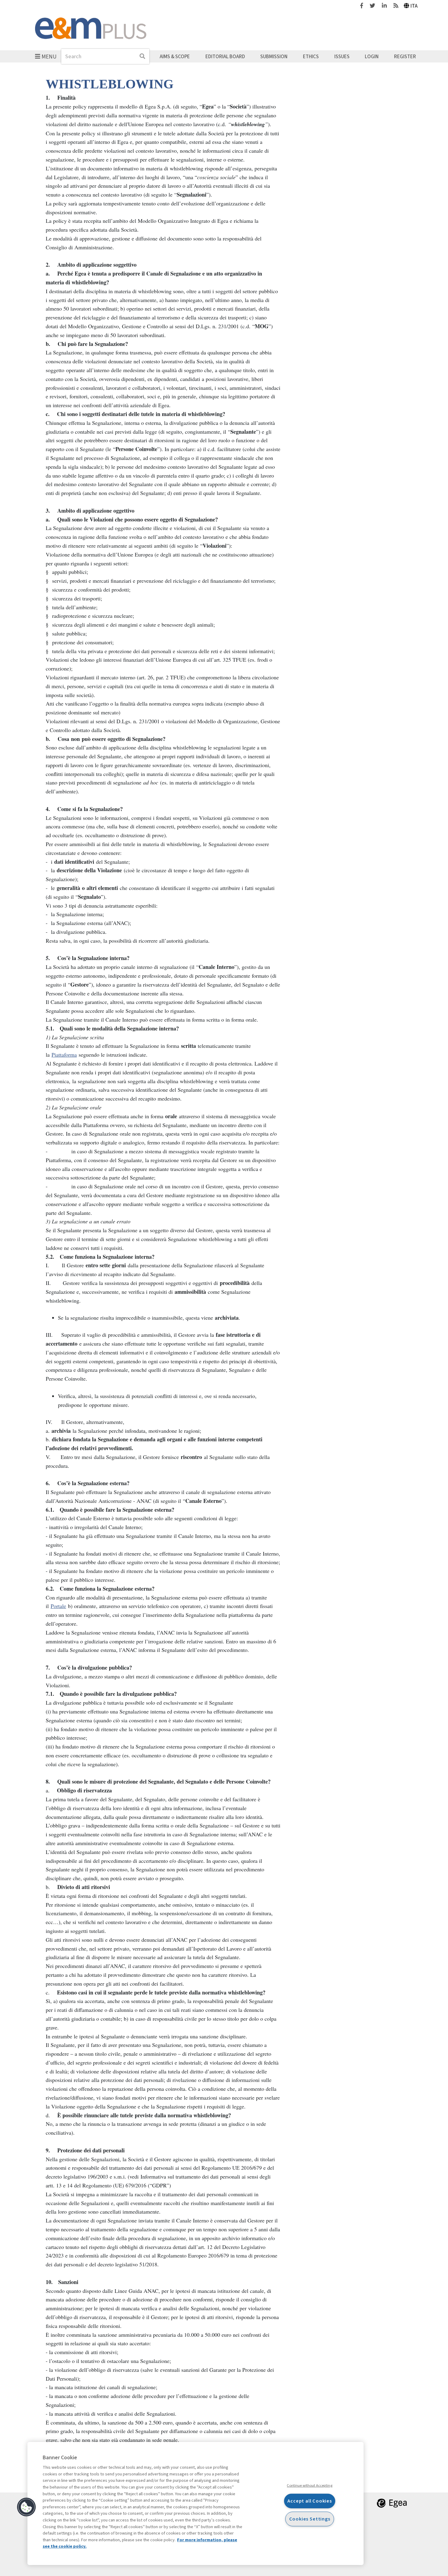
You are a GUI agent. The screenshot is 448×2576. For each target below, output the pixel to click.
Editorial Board (225, 56)
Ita (414, 6)
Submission (274, 56)
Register (405, 56)
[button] (27, 2507)
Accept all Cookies (310, 2501)
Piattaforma (64, 1055)
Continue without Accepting (309, 2485)
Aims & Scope (175, 56)
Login (372, 56)
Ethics (311, 56)
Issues (342, 56)
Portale (58, 1606)
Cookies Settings (310, 2519)
